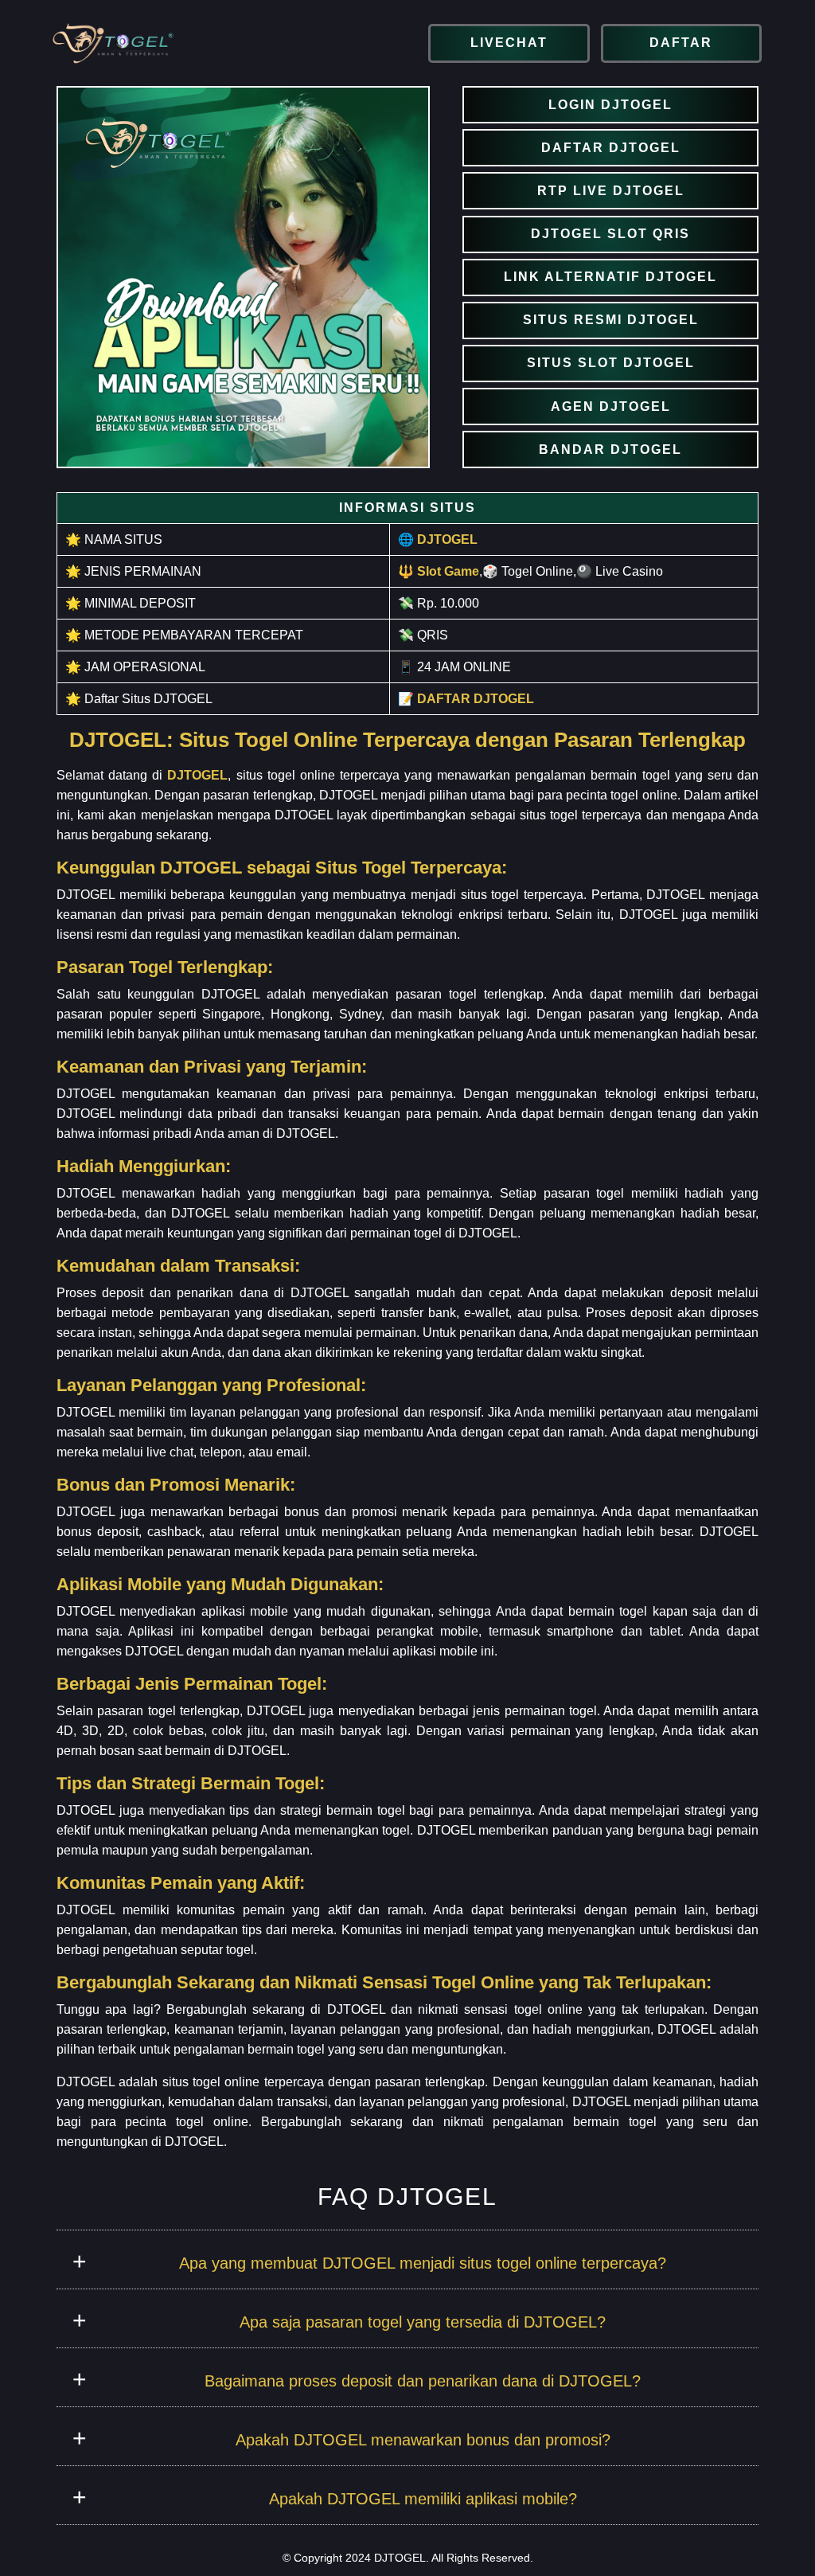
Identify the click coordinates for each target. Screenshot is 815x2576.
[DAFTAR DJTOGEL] (610, 148)
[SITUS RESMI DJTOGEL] (610, 321)
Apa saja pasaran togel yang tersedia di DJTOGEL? (423, 2322)
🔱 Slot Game (439, 571)
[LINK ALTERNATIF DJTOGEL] (610, 278)
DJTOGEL (197, 775)
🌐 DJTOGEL (438, 539)
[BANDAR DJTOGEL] (610, 450)
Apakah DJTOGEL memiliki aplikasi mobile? (423, 2499)
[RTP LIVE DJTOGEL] (610, 191)
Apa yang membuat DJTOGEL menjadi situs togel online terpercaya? (423, 2263)
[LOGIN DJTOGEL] (610, 105)
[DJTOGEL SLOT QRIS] (610, 235)
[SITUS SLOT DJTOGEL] (610, 364)
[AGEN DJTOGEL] (610, 407)
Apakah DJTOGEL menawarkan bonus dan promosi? (423, 2440)
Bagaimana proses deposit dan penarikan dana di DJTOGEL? (423, 2381)
